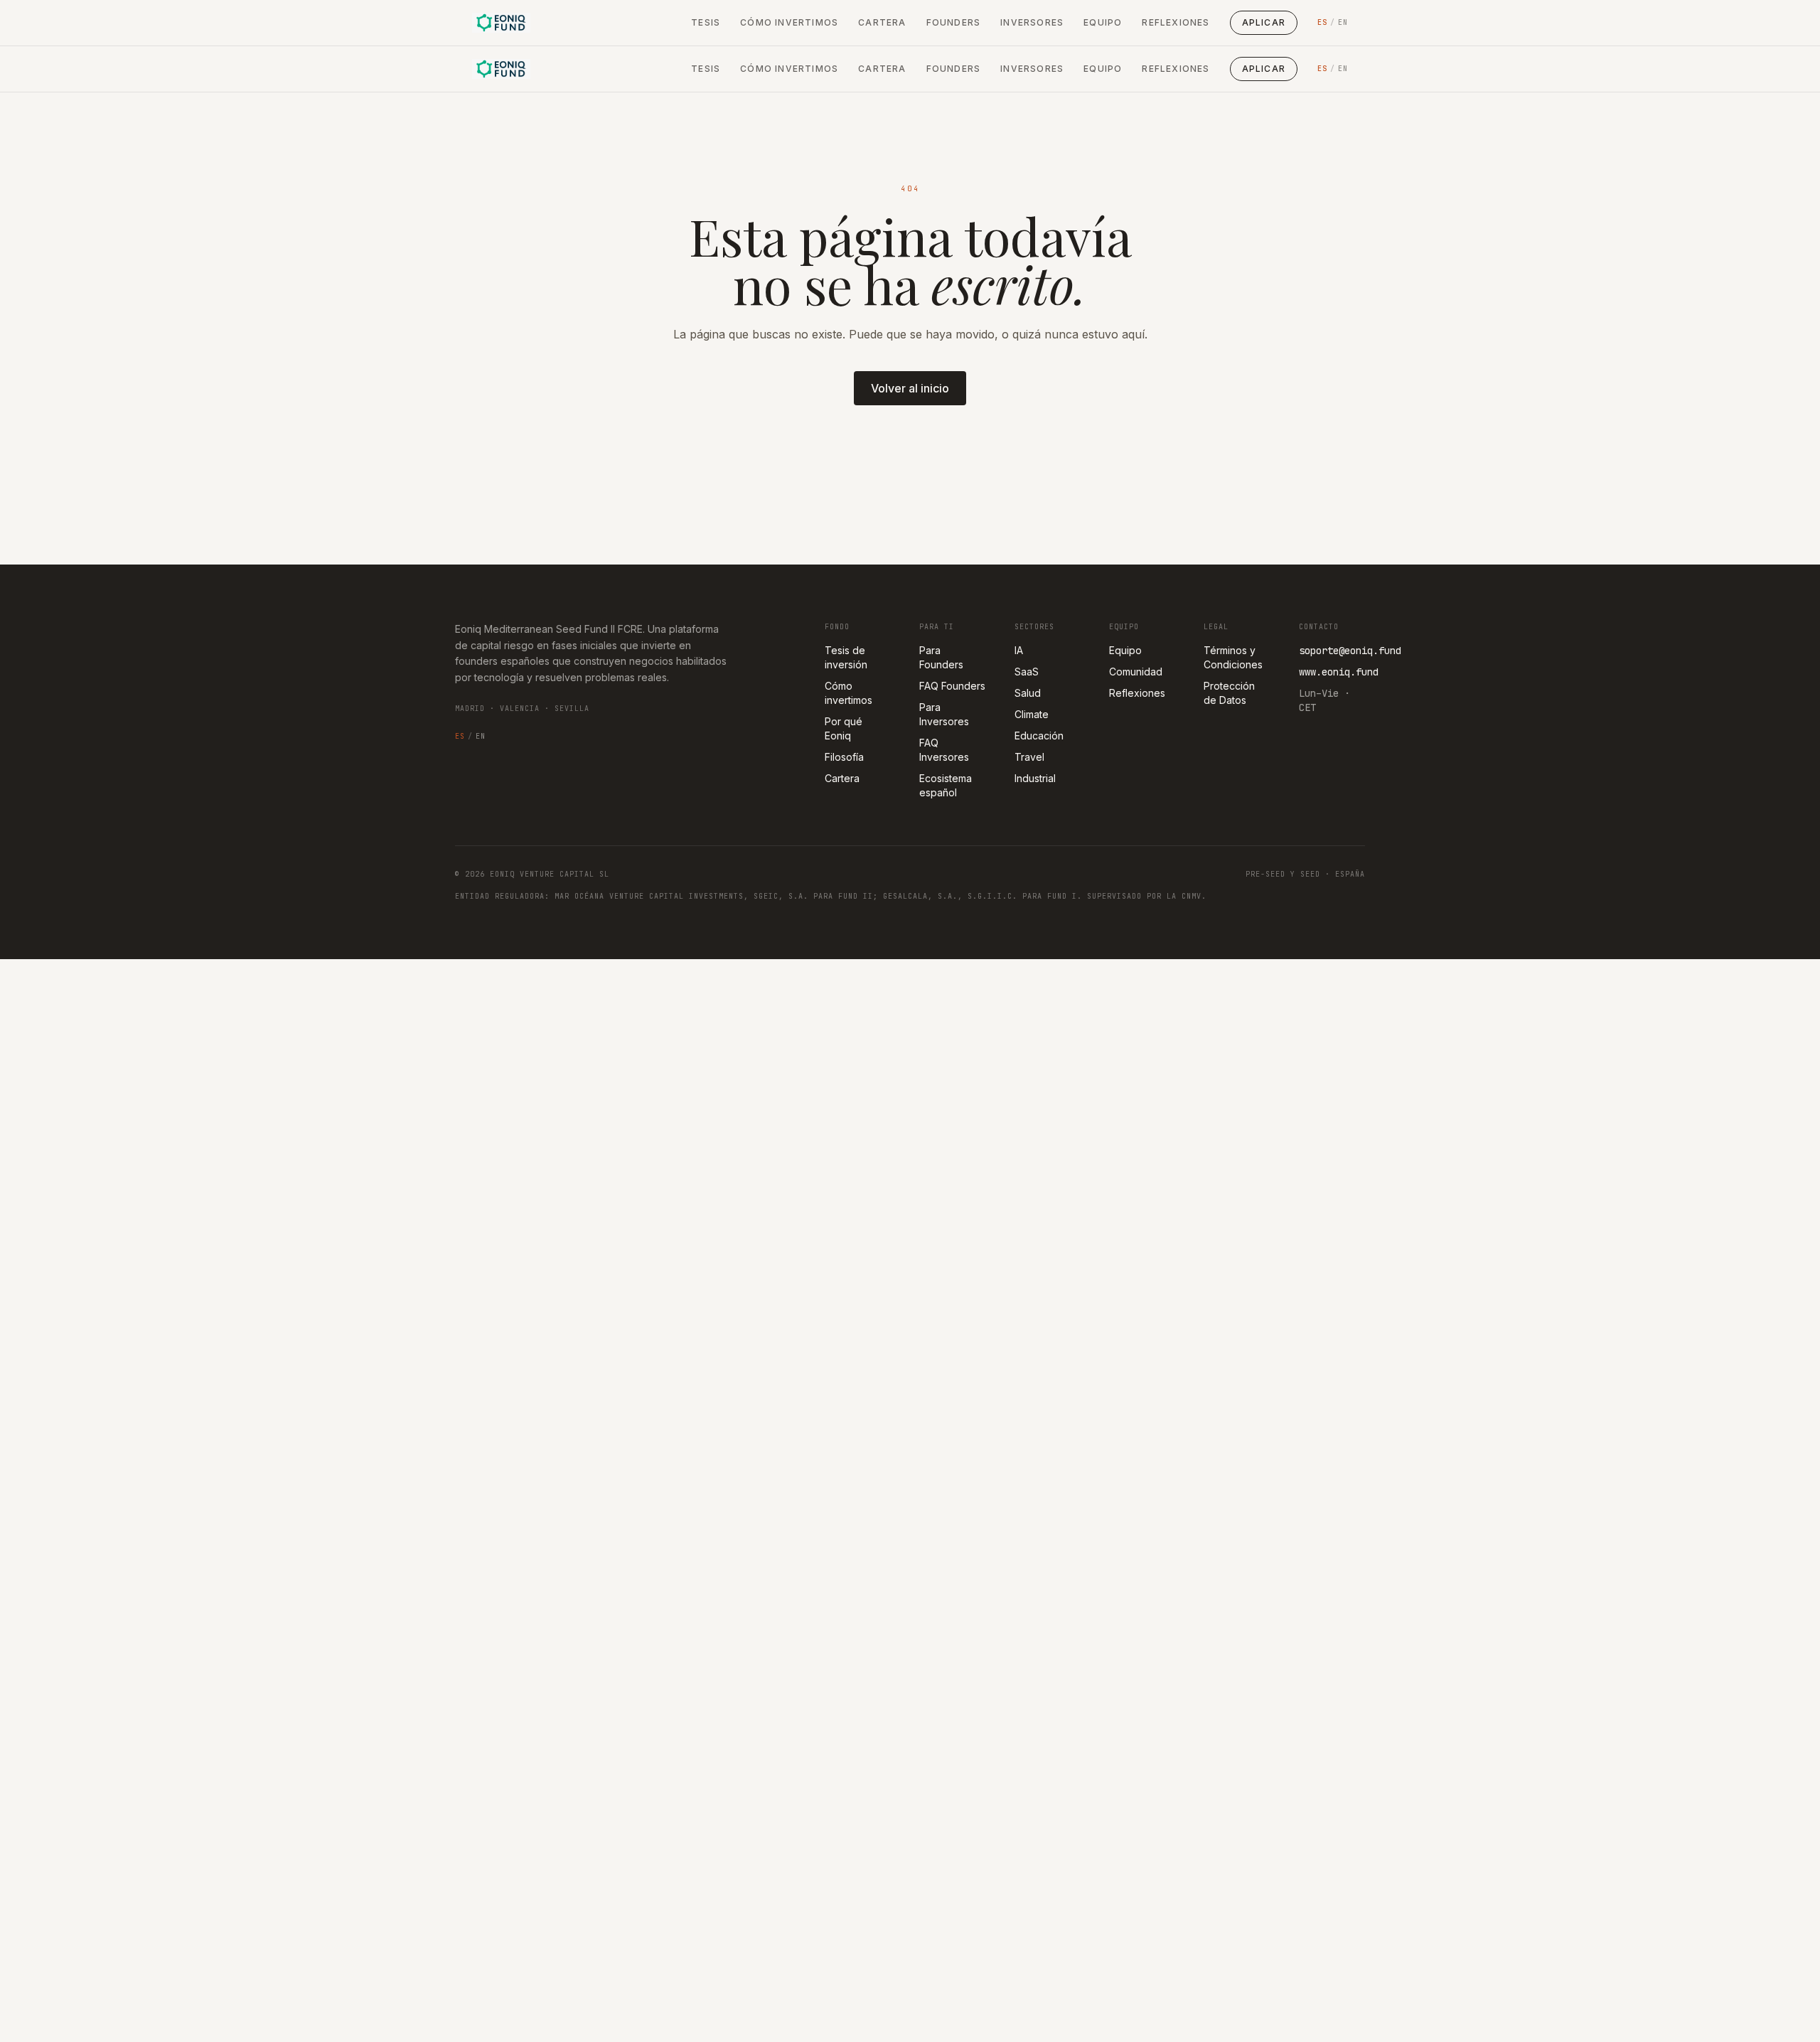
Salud (1028, 693)
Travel (1029, 757)
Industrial (1035, 778)
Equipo (1103, 22)
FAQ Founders (952, 686)
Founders (954, 22)
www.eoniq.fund (1339, 672)
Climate (1032, 714)
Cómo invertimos (789, 22)
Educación (1039, 736)
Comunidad (1136, 672)
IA (1019, 650)
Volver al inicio (910, 388)
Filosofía (844, 757)
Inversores (1032, 22)
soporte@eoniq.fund (1350, 651)
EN (1343, 22)
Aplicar (1264, 22)
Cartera (882, 22)
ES (1322, 22)
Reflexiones (1176, 22)
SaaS (1027, 672)
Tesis (706, 22)
